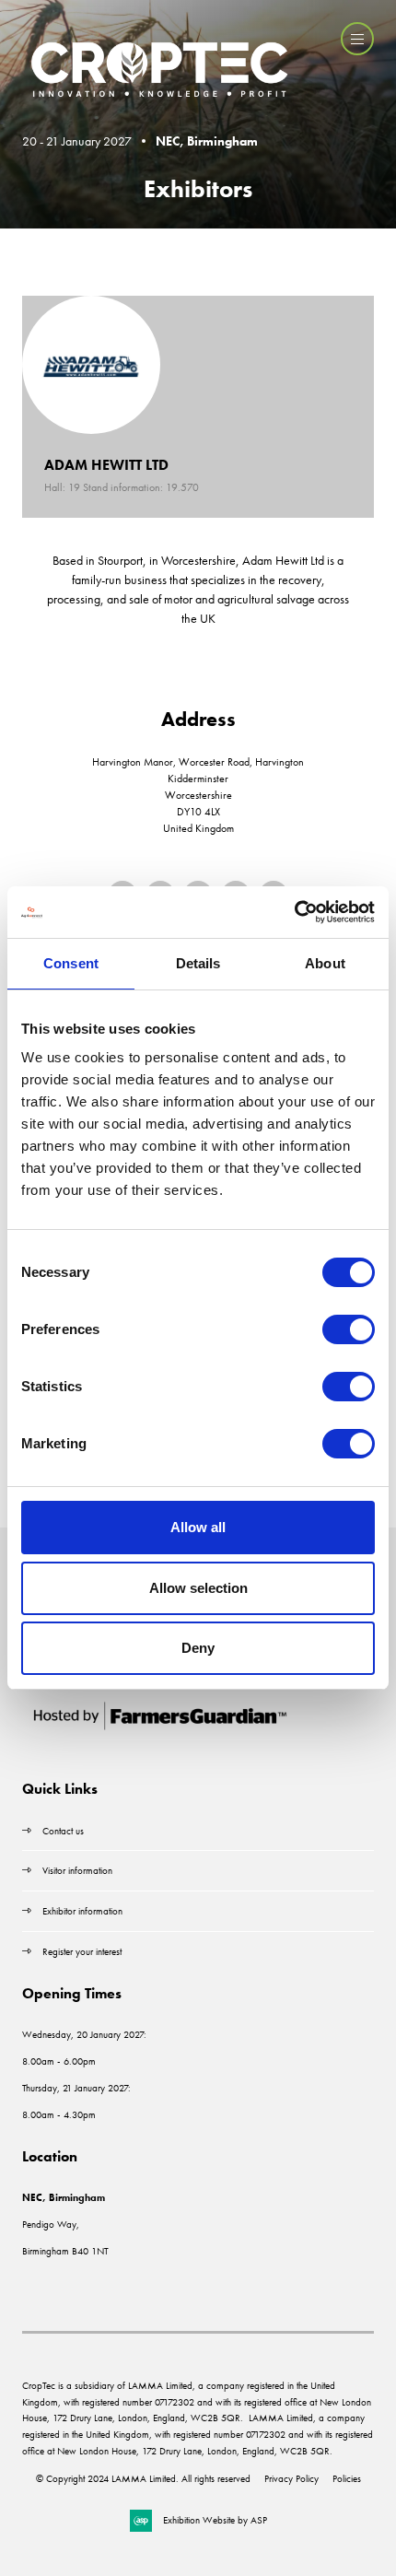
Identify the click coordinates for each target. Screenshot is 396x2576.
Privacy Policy (291, 2478)
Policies (347, 2478)
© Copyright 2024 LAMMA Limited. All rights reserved (143, 2478)
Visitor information (77, 1870)
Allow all (198, 1527)
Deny (198, 1648)
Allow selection (198, 1588)
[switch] (349, 1329)
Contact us (63, 1831)
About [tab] (325, 963)
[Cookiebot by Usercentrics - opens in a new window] (294, 912)
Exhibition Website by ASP (215, 2520)
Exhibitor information (82, 1911)
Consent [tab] (71, 963)
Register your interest (83, 1951)
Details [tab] (198, 963)
